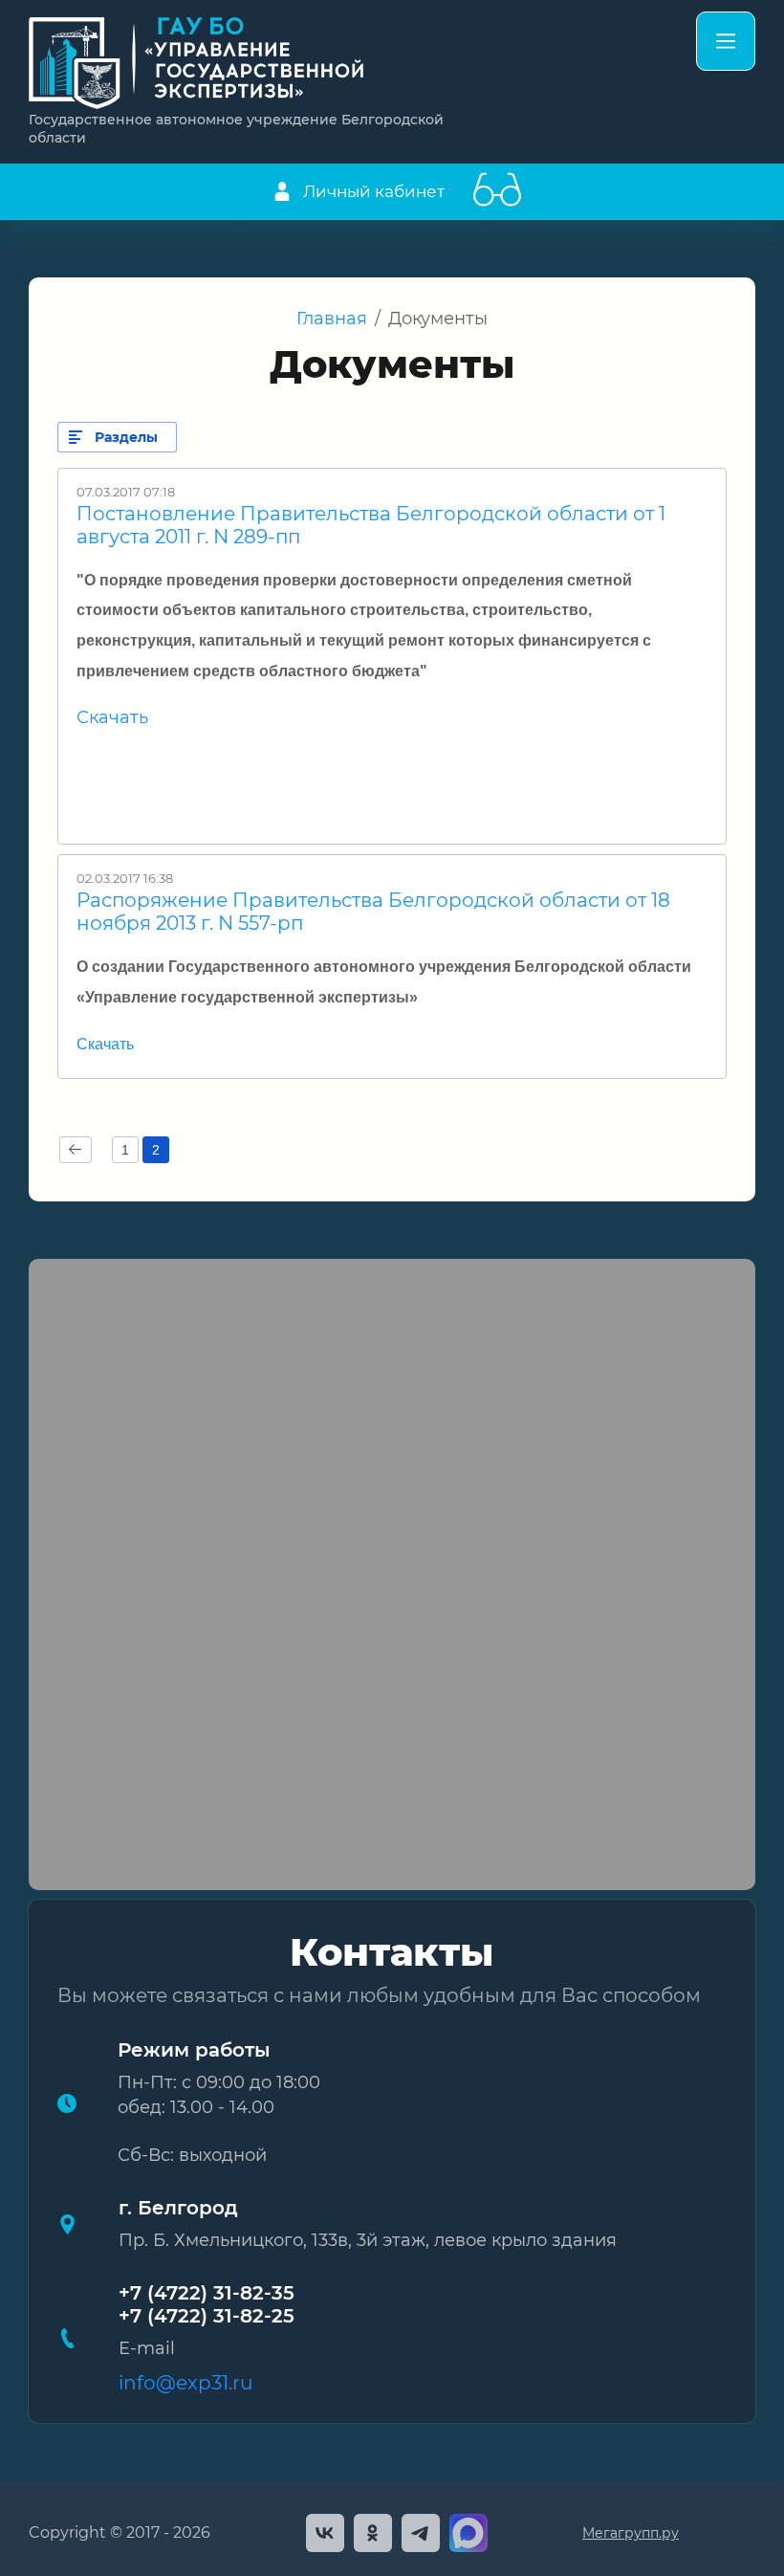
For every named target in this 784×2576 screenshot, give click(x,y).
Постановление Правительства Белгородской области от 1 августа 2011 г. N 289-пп (371, 525)
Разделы (126, 437)
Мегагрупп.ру (631, 2533)
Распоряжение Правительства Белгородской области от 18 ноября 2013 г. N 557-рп (373, 912)
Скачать (112, 717)
